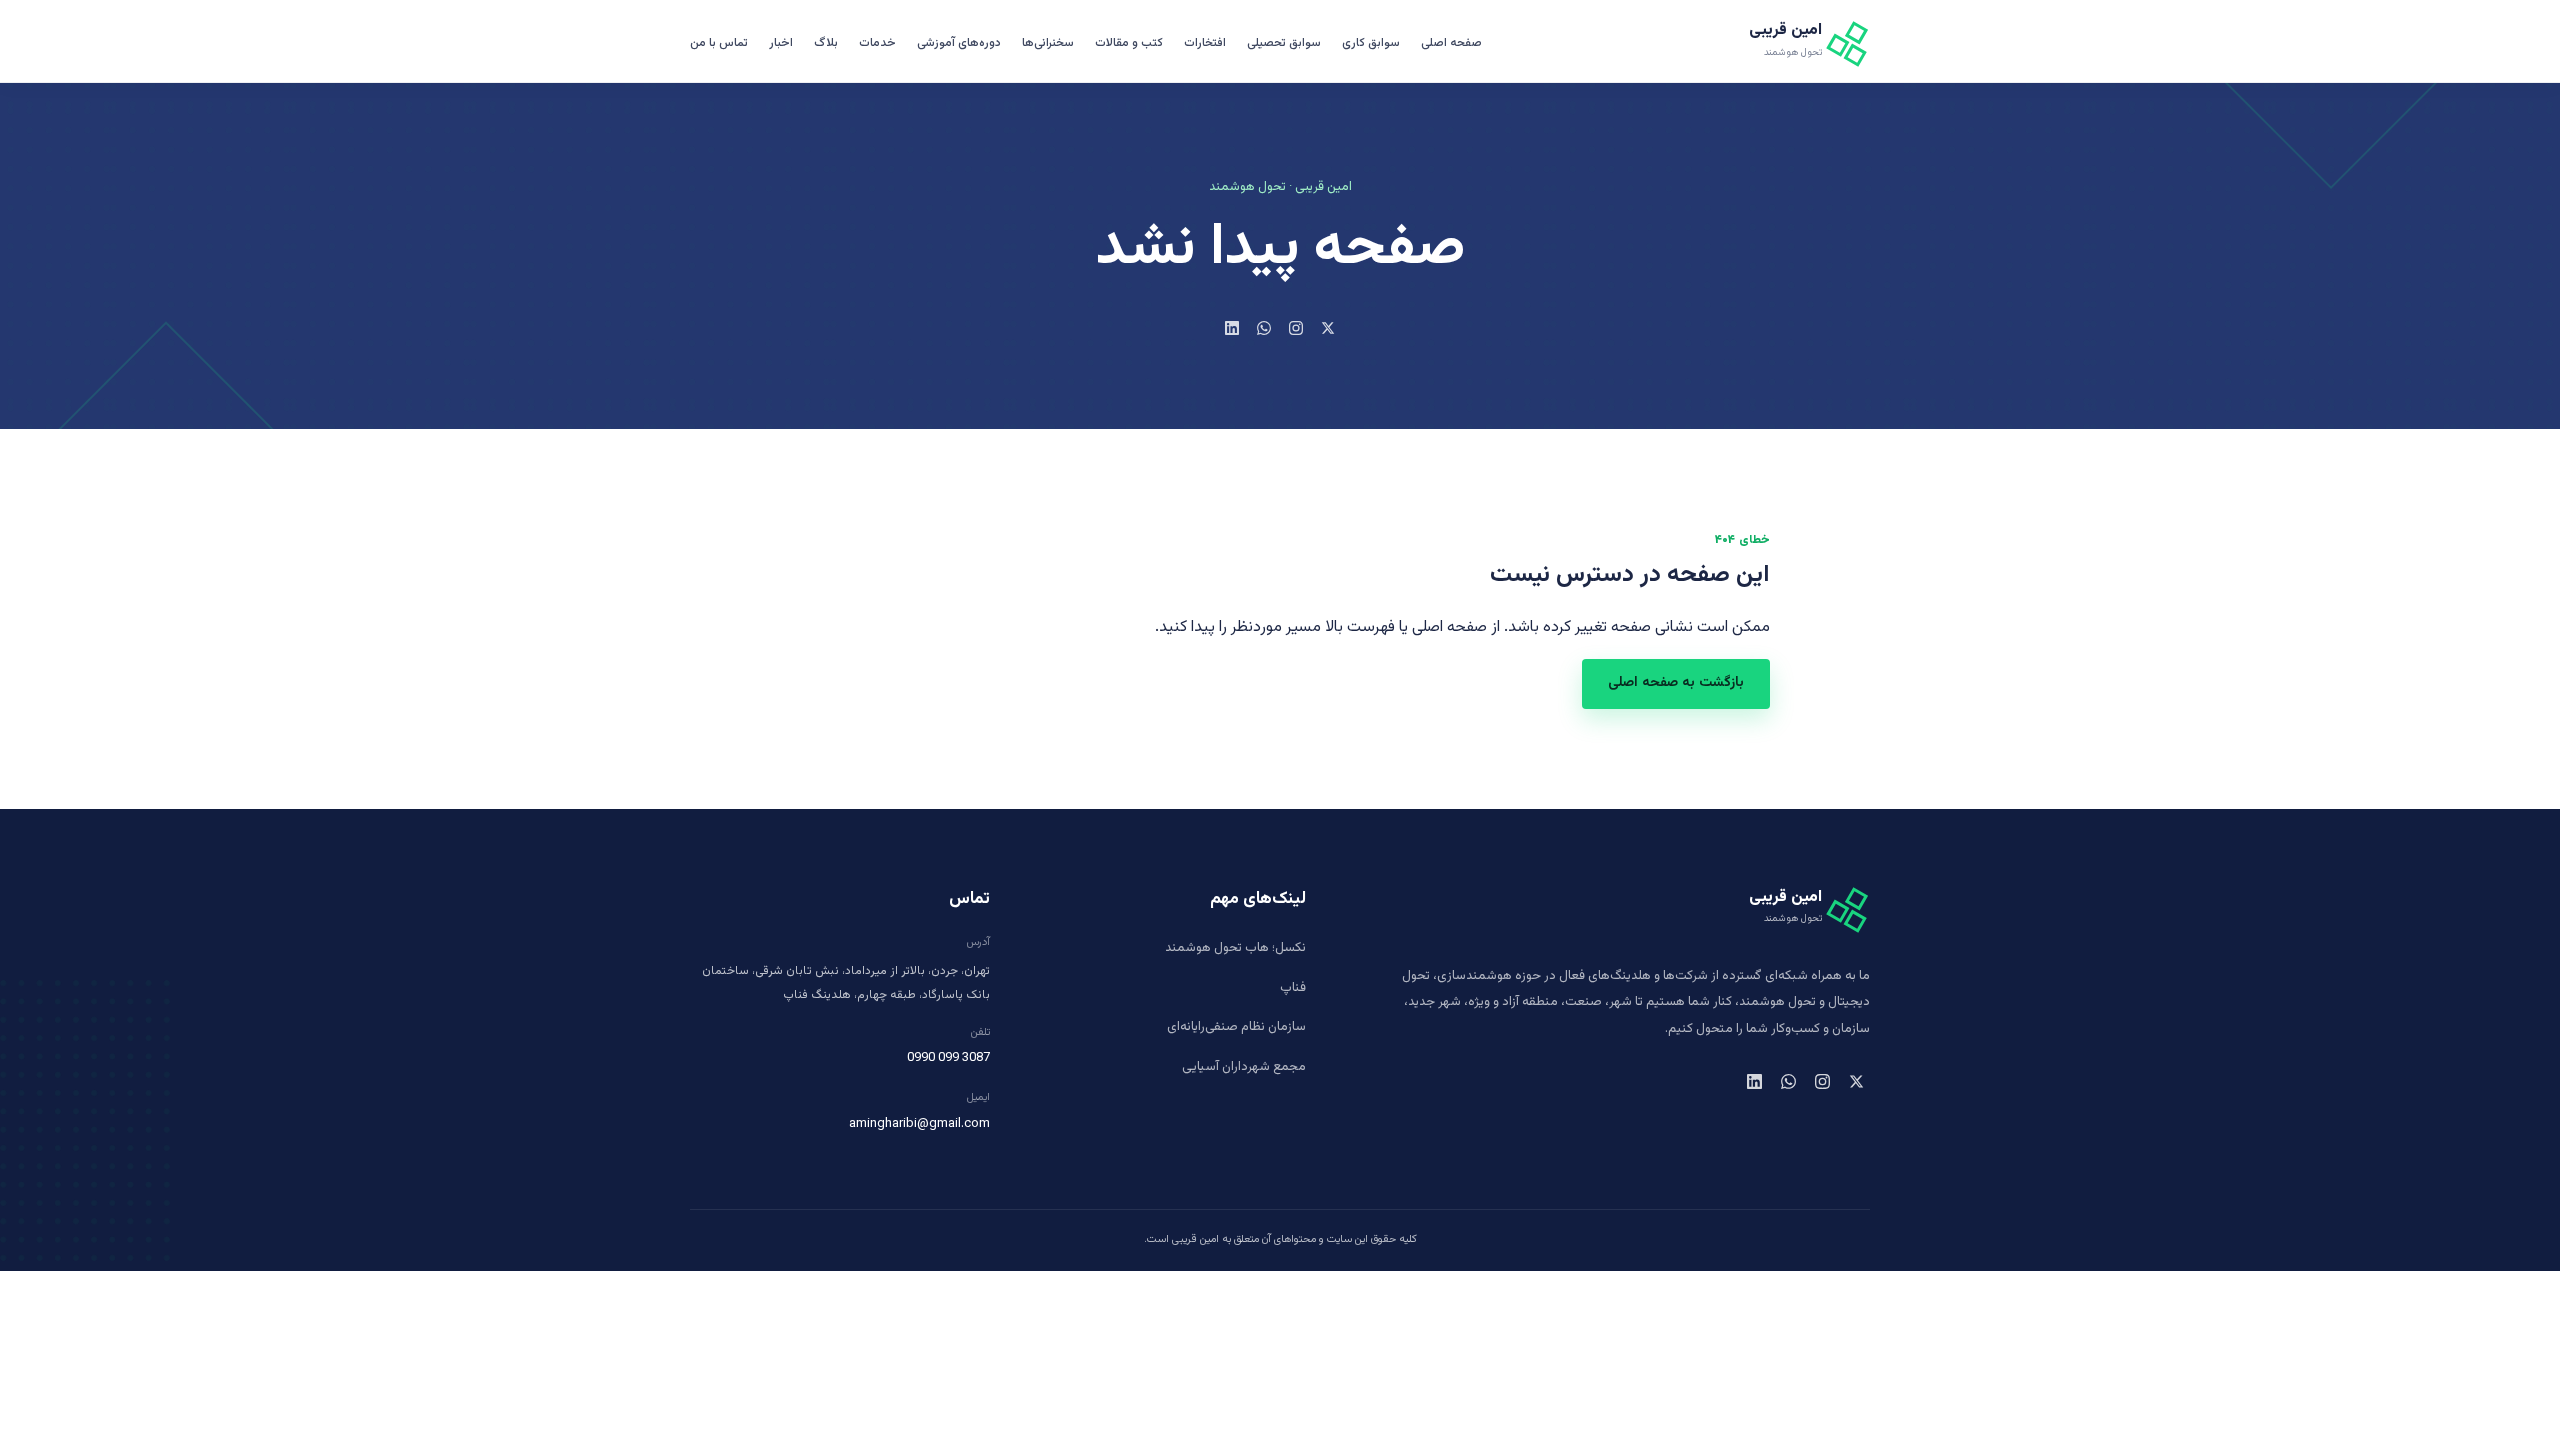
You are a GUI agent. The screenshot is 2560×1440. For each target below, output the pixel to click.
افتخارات (1205, 43)
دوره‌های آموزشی (959, 43)
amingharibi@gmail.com (919, 1124)
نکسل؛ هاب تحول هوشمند (1235, 948)
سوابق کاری (1371, 43)
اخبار (781, 43)
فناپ (1293, 988)
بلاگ (826, 43)
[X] (1328, 328)
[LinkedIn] (1232, 328)
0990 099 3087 (948, 1058)
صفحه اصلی (1451, 43)
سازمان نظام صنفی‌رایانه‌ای (1236, 1027)
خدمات (877, 43)
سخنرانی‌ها (1048, 43)
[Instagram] (1296, 328)
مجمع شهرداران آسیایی (1244, 1067)
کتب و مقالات (1129, 43)
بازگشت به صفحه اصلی (1676, 683)
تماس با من (719, 43)
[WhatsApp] (1264, 328)
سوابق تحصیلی (1284, 43)
